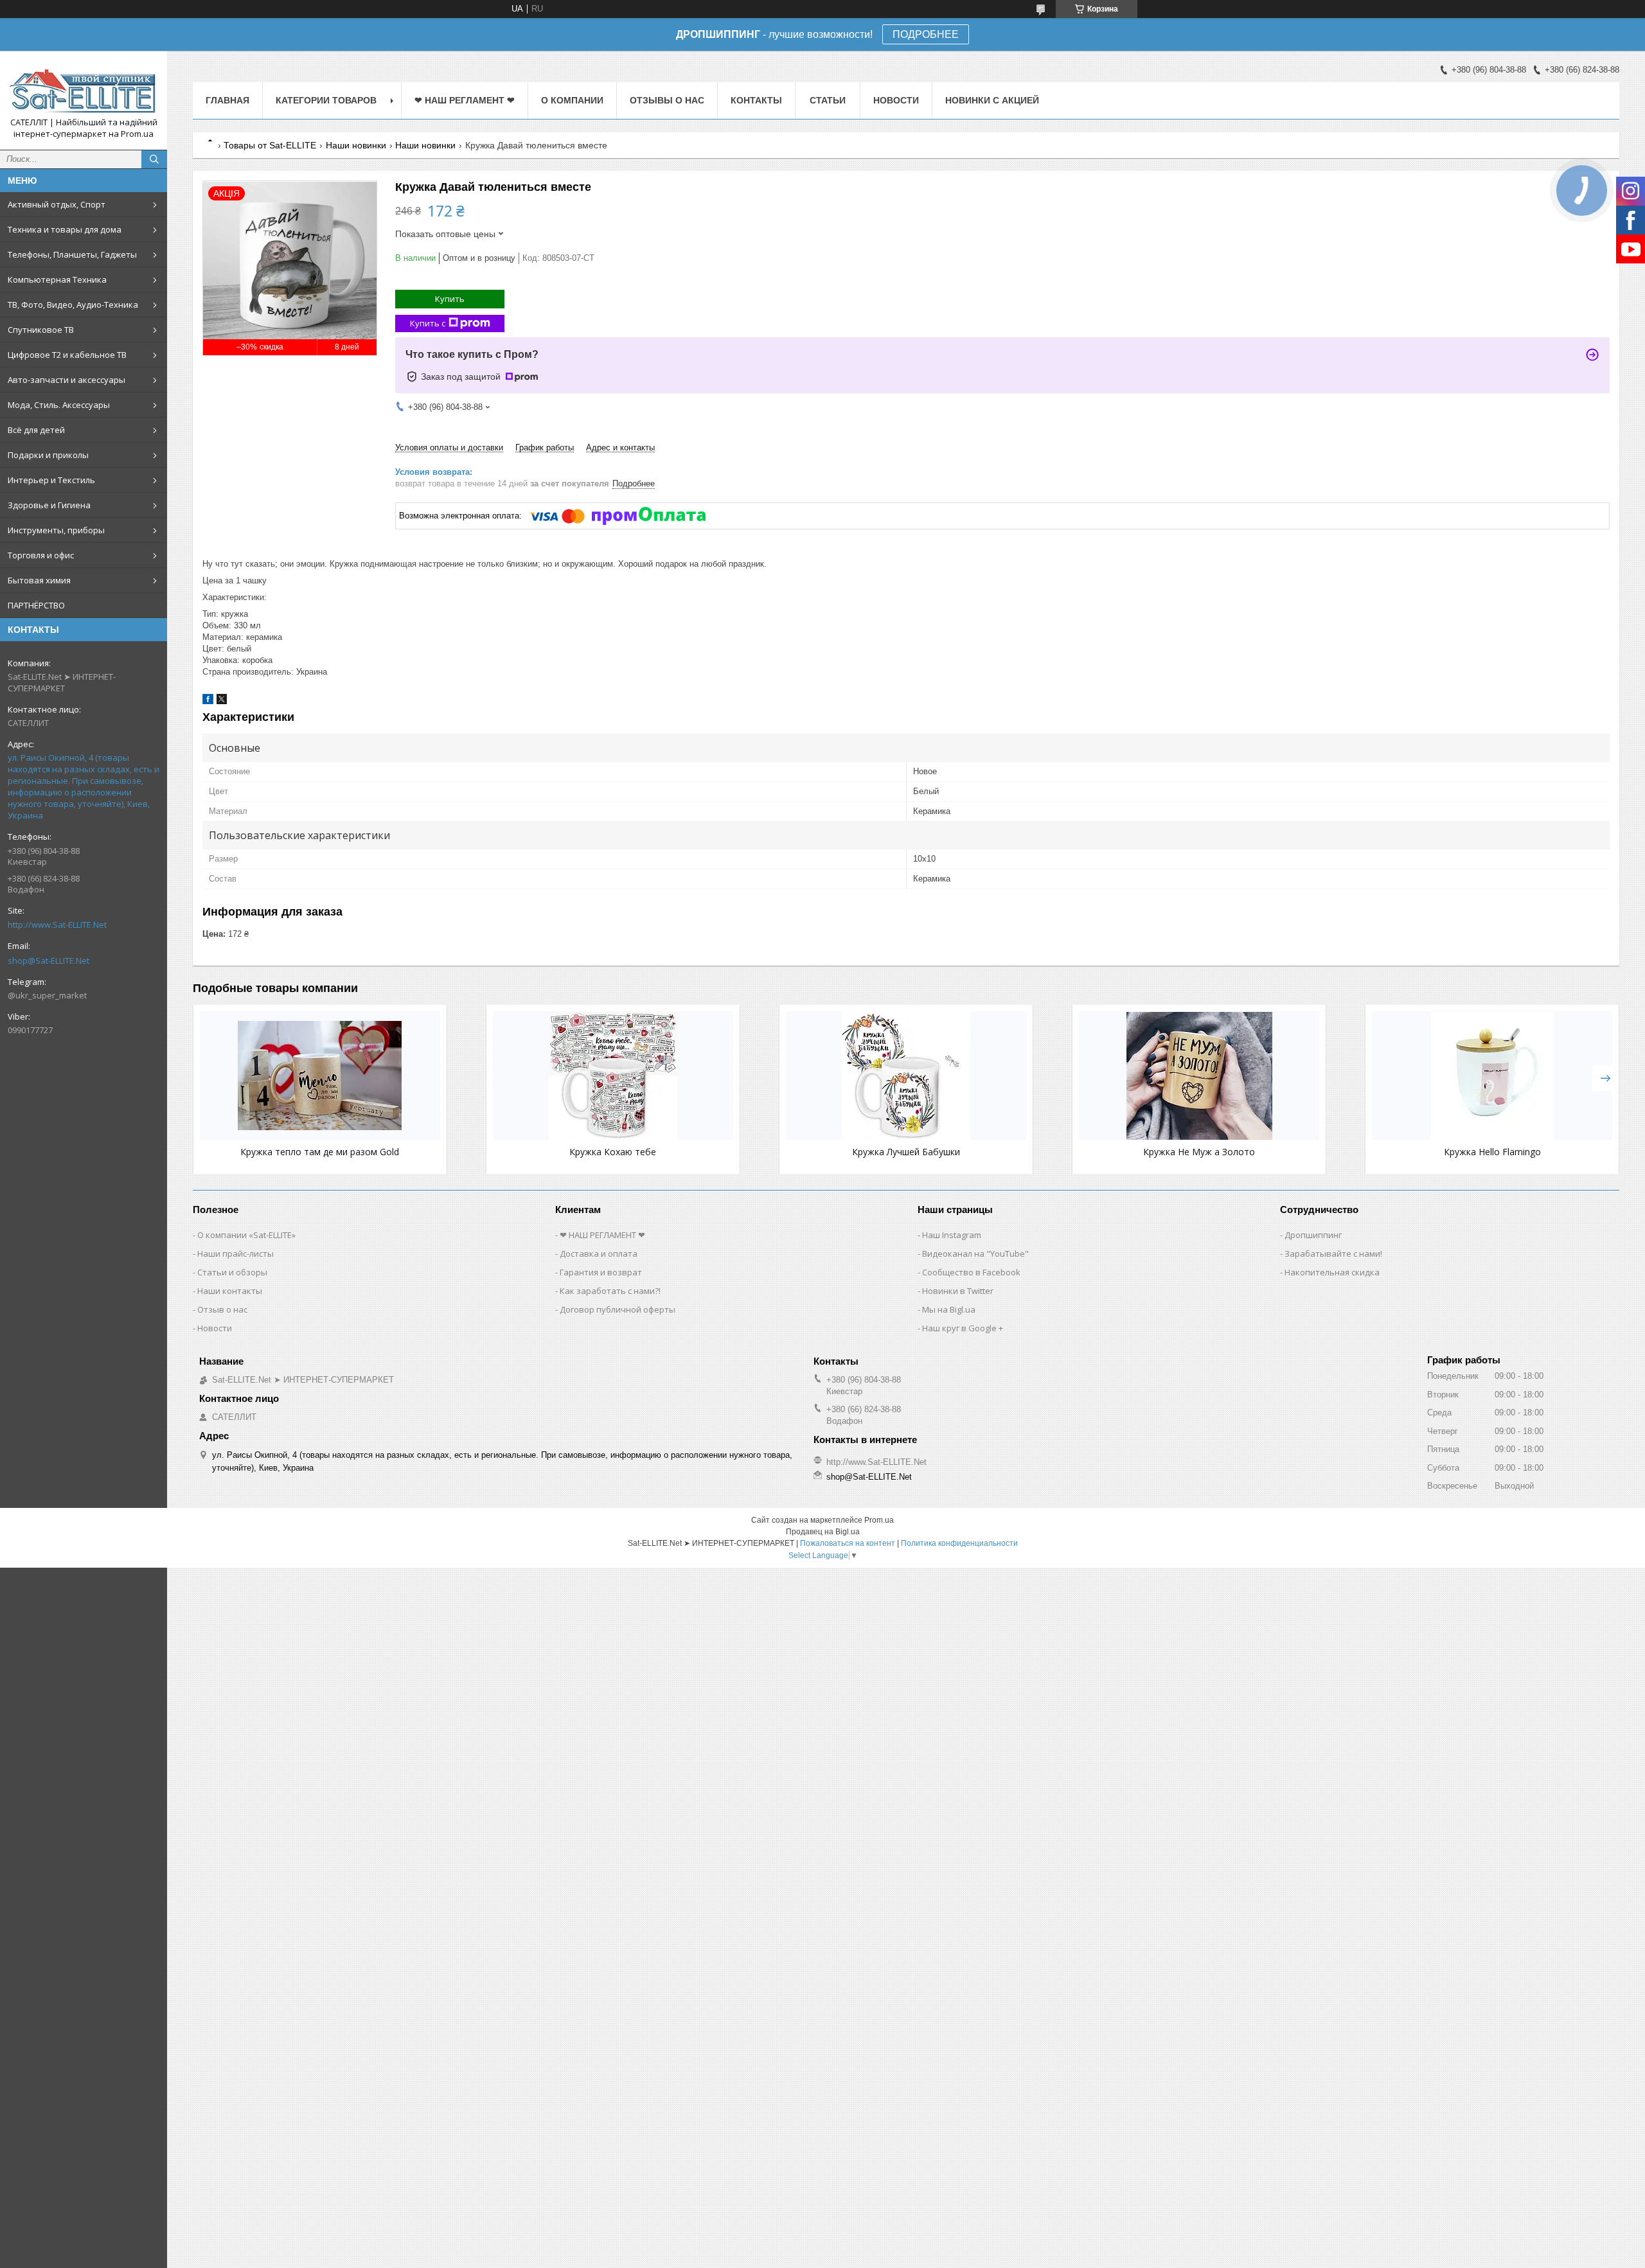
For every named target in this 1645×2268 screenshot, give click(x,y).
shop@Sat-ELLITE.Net (49, 961)
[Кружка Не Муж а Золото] (1199, 1076)
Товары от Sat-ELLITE (270, 145)
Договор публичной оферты (618, 1309)
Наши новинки (356, 145)
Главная (227, 100)
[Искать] (154, 159)
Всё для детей (36, 430)
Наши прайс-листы (236, 1254)
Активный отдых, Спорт (57, 204)
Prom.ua (879, 1520)
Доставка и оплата (599, 1254)
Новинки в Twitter (958, 1291)
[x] (222, 701)
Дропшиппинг (1313, 1235)
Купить (450, 299)
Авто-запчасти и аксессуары (67, 380)
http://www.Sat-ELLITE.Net (57, 925)
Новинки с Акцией (992, 100)
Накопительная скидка (1332, 1272)
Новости (896, 100)
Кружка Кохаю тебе (613, 1152)
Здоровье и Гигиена (49, 505)
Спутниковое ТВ (41, 330)
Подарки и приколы (48, 455)
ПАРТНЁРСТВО (36, 605)
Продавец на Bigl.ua (823, 1532)
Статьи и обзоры (232, 1272)
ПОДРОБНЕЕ (926, 34)
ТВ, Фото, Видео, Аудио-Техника (73, 305)
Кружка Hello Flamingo (1492, 1152)
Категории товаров (326, 100)
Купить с (428, 323)
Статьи (828, 100)
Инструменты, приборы (56, 530)
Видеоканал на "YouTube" (975, 1254)
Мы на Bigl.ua (949, 1309)
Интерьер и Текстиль (51, 480)
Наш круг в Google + (963, 1328)
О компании (572, 100)
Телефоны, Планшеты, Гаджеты (72, 254)
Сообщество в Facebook (971, 1272)
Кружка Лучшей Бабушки (906, 1152)
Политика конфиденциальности (959, 1543)
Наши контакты (230, 1291)
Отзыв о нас (222, 1309)
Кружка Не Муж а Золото (1199, 1152)
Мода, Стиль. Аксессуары (59, 405)
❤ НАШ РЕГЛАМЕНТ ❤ (465, 100)
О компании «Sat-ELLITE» (246, 1235)
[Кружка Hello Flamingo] (1492, 1076)
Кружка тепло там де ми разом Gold (320, 1152)
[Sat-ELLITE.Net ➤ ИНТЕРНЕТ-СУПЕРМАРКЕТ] (84, 89)
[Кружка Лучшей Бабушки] (906, 1076)
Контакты (756, 100)
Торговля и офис (41, 555)
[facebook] (208, 701)
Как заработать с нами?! (610, 1291)
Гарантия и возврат (601, 1272)
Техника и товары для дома (65, 229)
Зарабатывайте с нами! (1333, 1254)
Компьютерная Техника (57, 279)
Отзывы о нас (667, 100)
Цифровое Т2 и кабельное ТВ (67, 355)
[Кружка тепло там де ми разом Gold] (320, 1076)
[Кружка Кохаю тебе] (613, 1076)
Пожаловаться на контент (848, 1543)
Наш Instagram (952, 1235)
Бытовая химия (39, 580)
